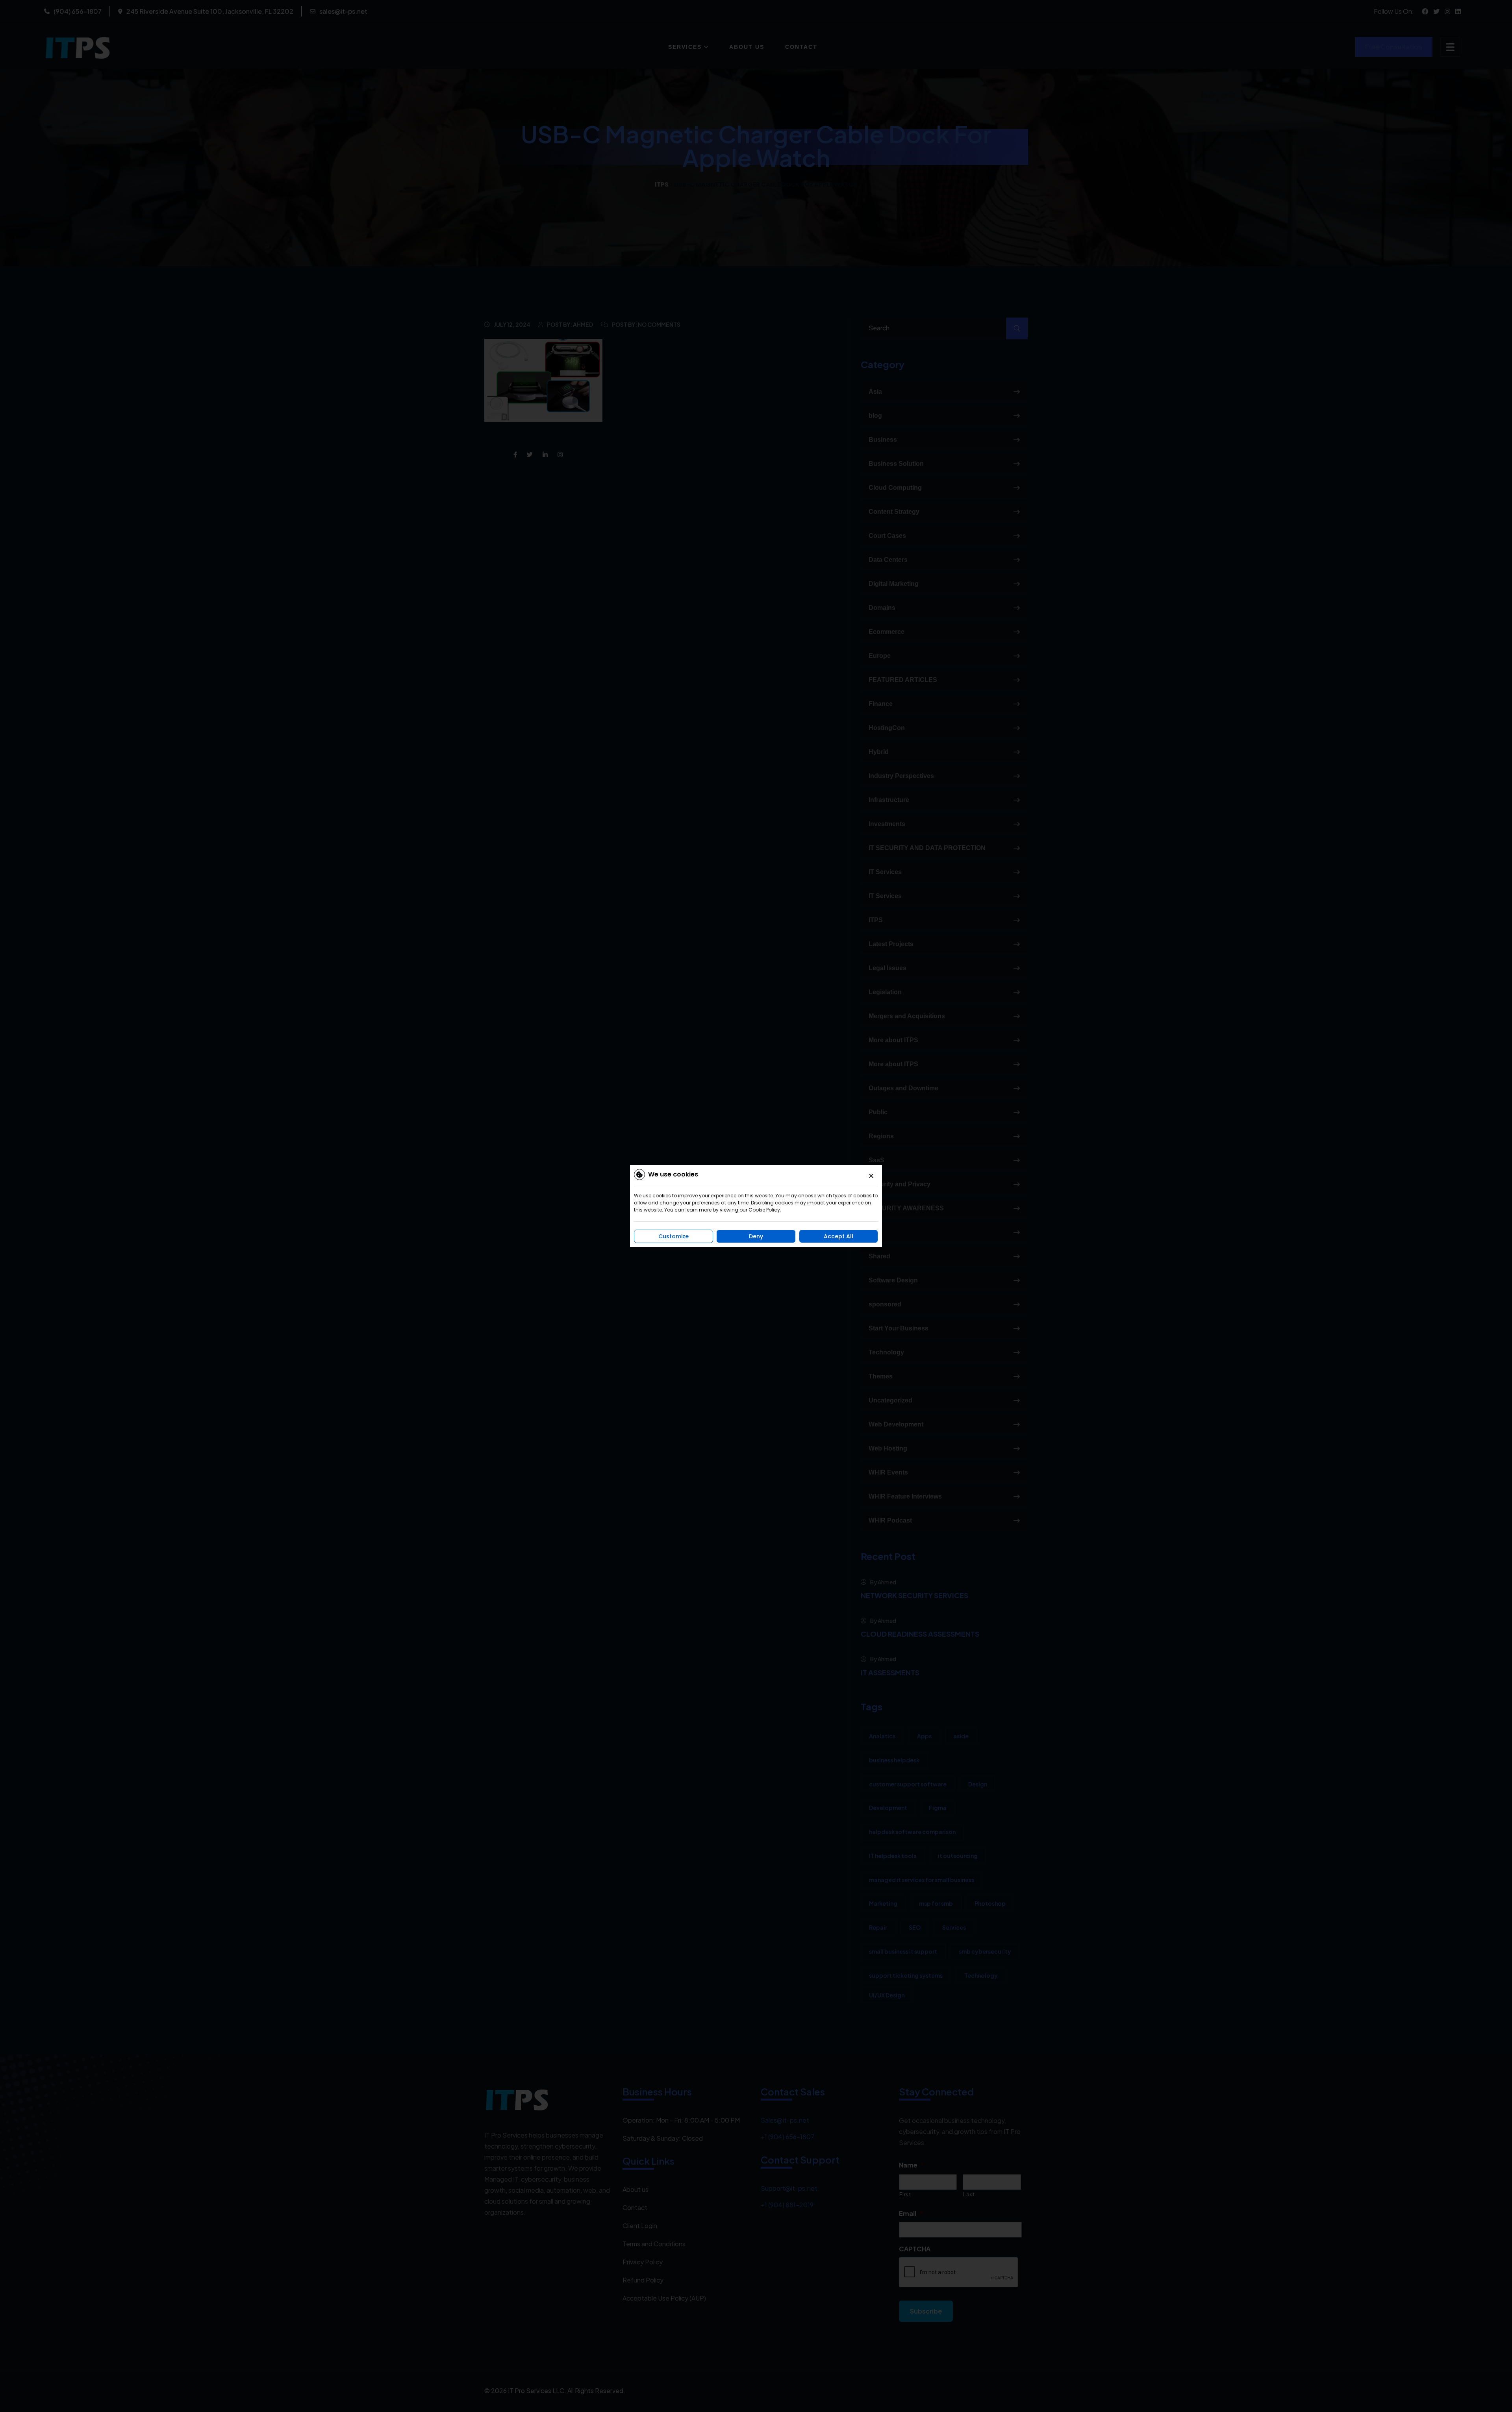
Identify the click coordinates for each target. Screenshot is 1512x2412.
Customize (674, 1236)
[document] (756, 1206)
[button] (871, 1176)
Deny (756, 1236)
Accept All (838, 1236)
